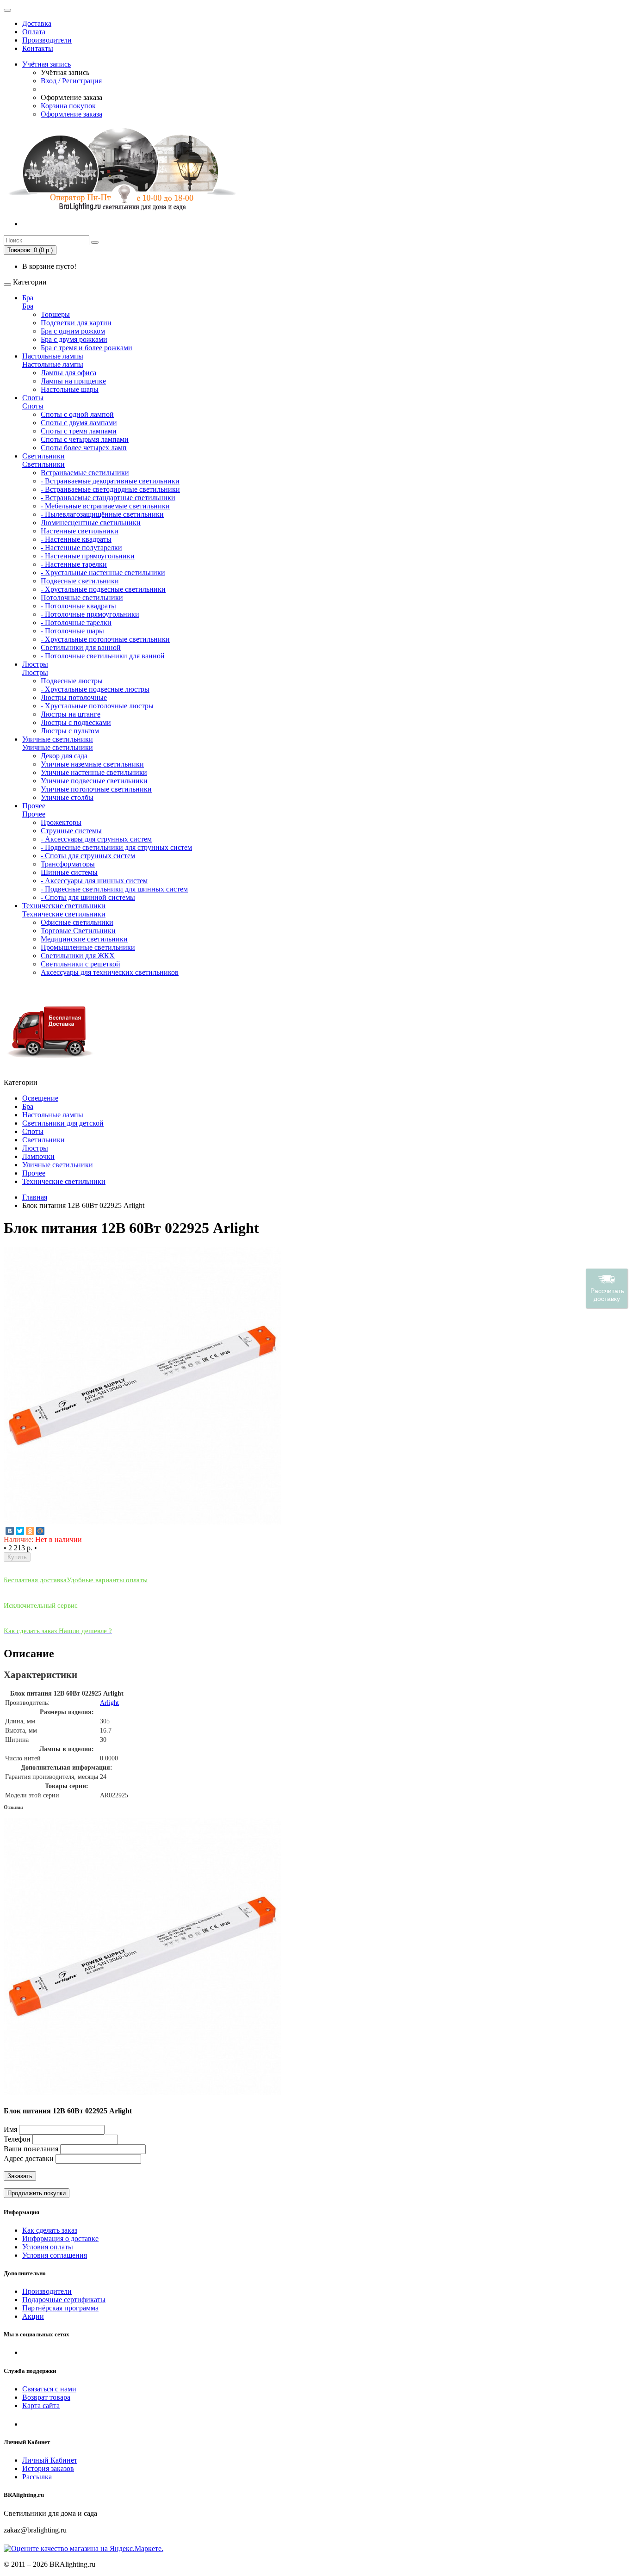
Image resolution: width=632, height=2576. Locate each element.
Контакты (38, 48)
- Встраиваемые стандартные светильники (108, 498)
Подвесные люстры (72, 681)
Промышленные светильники (88, 947)
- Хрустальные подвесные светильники (103, 589)
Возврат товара (46, 2397)
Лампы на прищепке (73, 381)
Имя (10, 2129)
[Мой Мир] (40, 1531)
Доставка (37, 23)
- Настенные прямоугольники (88, 556)
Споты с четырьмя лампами (85, 439)
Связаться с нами (49, 2389)
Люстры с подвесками (76, 722)
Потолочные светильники (82, 598)
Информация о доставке (60, 2239)
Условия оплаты (48, 2247)
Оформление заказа (71, 114)
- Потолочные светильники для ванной (103, 656)
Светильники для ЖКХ (78, 956)
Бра (28, 298)
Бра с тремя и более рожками (87, 348)
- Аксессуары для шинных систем (94, 881)
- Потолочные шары (72, 631)
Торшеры (55, 314)
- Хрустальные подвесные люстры (95, 689)
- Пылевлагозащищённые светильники (102, 514)
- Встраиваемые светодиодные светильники (110, 489)
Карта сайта (41, 2406)
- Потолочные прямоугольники (90, 614)
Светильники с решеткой (81, 964)
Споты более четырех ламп (84, 448)
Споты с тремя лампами (79, 431)
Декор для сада (64, 756)
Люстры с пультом (70, 731)
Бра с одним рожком (73, 331)
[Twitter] (20, 1531)
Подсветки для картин (76, 323)
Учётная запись (46, 64)
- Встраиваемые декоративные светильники (110, 481)
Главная (35, 1197)
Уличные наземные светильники (92, 764)
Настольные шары (70, 389)
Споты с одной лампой (77, 414)
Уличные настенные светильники (94, 772)
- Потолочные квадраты (78, 606)
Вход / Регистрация (71, 81)
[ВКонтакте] (10, 1531)
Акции (33, 2316)
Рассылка (37, 2477)
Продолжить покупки (37, 2193)
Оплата (34, 32)
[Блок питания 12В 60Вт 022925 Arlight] (143, 1522)
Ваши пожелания (32, 2149)
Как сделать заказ (50, 2230)
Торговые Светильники (78, 931)
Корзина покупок (68, 106)
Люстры (35, 664)
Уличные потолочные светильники (96, 789)
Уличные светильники (58, 739)
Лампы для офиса (68, 373)
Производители (47, 40)
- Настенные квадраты (76, 539)
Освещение (40, 1098)
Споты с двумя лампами (79, 423)
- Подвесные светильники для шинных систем (114, 889)
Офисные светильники (77, 922)
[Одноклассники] (30, 1531)
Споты (33, 398)
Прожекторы (61, 822)
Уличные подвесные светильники (94, 781)
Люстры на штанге (71, 714)
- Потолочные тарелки (76, 622)
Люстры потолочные (74, 697)
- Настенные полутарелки (81, 548)
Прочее (34, 806)
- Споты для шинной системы (88, 897)
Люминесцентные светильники (91, 523)
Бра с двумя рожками (74, 339)
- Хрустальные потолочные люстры (97, 706)
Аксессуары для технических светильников (110, 972)
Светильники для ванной (81, 647)
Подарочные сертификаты (64, 2300)
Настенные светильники (80, 531)
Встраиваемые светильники (85, 473)
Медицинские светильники (84, 939)
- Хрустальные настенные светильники (103, 573)
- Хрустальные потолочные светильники (105, 639)
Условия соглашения (55, 2255)
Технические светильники (64, 906)
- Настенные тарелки (74, 564)
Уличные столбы (67, 797)
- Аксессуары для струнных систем (96, 839)
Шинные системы (69, 872)
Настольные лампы (53, 356)
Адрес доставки (29, 2158)
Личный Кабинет (50, 2460)
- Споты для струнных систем (88, 856)
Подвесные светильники (80, 581)
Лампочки (38, 1156)
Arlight (109, 1703)
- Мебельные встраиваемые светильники (105, 506)
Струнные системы (71, 831)
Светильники (43, 456)
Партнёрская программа (60, 2308)
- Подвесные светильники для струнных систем (116, 847)
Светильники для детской (63, 1123)
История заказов (48, 2468)
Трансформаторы (68, 864)
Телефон (17, 2139)
